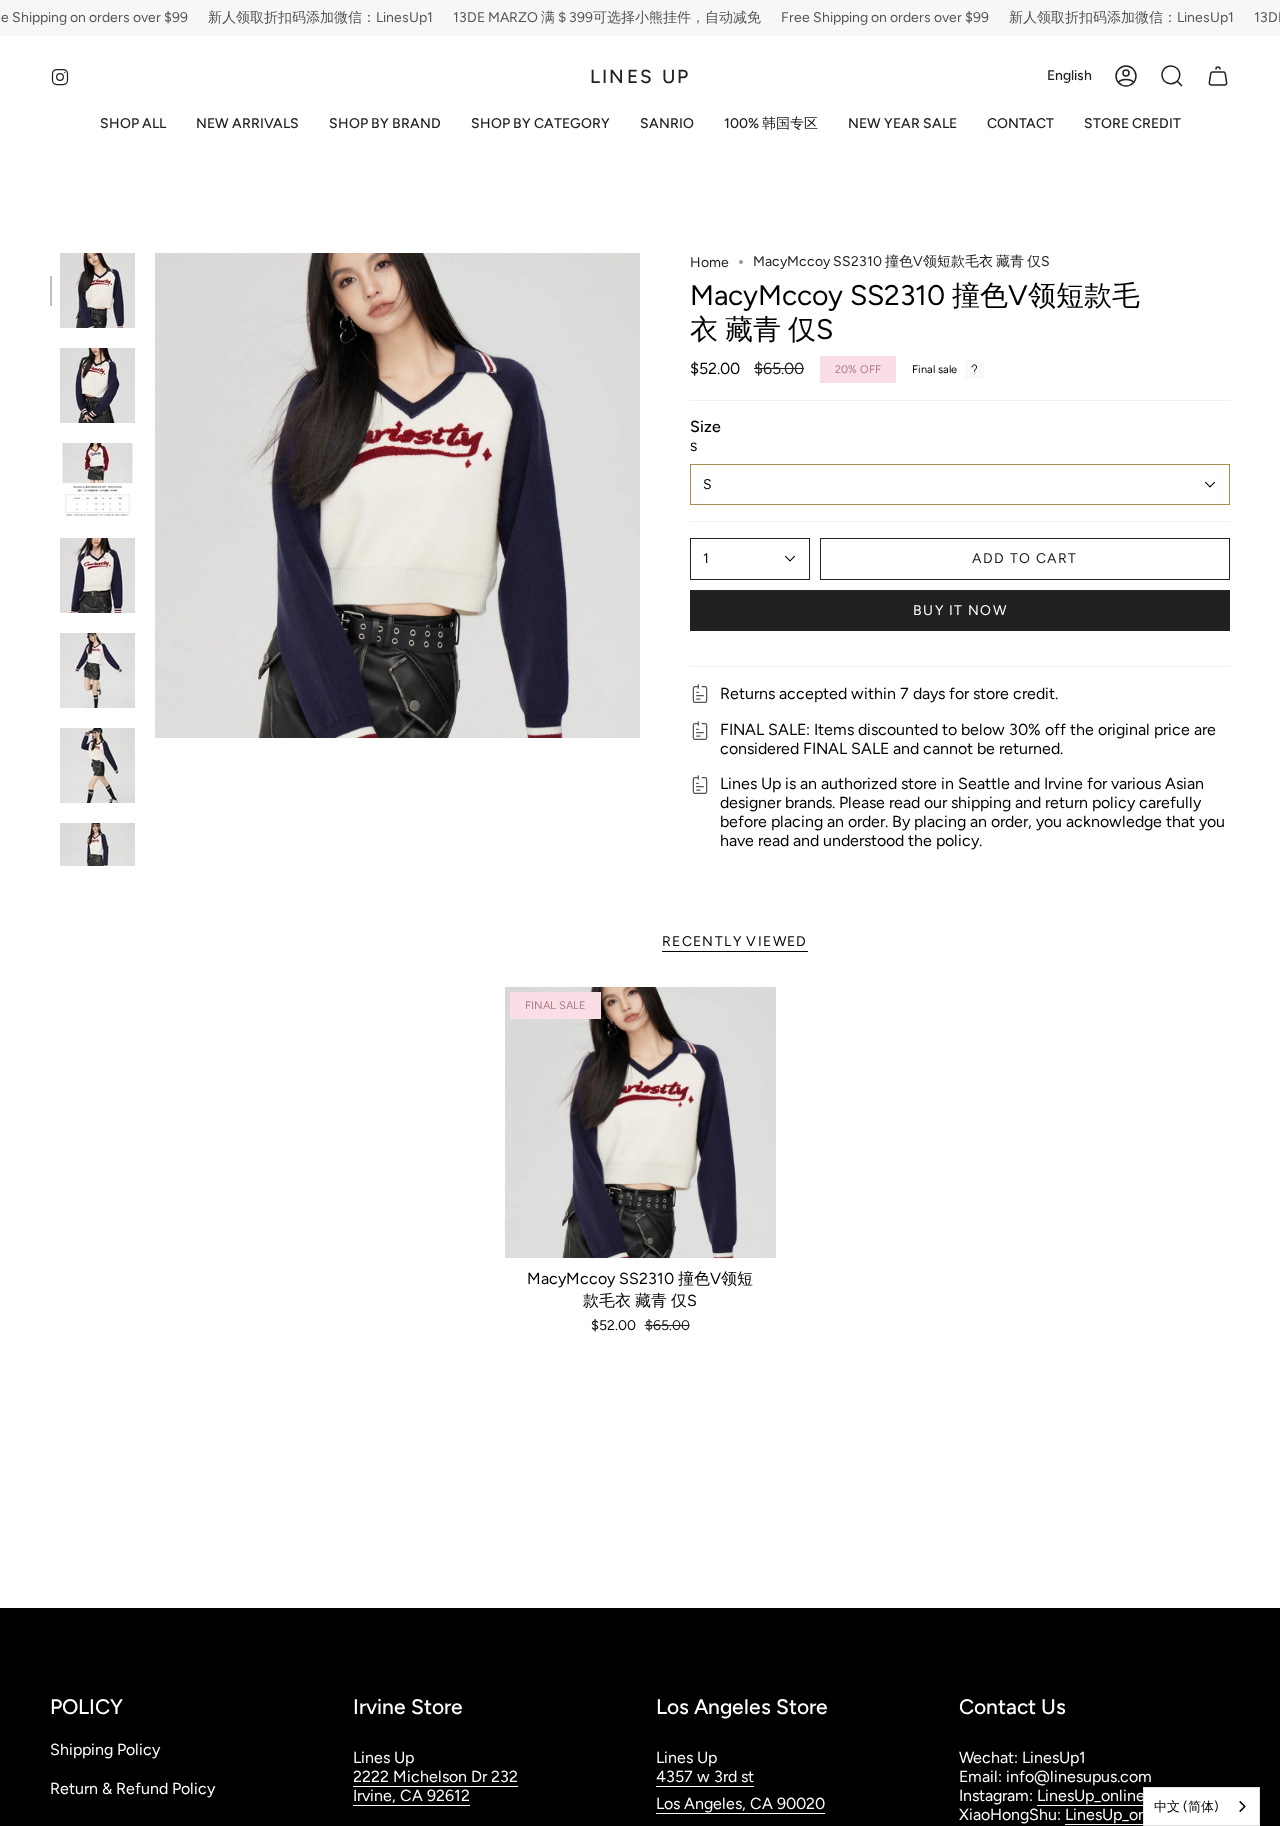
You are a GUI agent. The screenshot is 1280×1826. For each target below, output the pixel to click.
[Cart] (1218, 76)
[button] (385, 124)
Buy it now (960, 610)
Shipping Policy (105, 1749)
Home (709, 262)
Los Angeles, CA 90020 (740, 1803)
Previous (155, 496)
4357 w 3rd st (705, 1776)
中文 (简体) (1186, 1806)
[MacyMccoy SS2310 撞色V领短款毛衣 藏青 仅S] (640, 1122)
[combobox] (1201, 1806)
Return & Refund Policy (132, 1788)
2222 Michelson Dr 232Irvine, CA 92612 (435, 1786)
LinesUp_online (1091, 1795)
